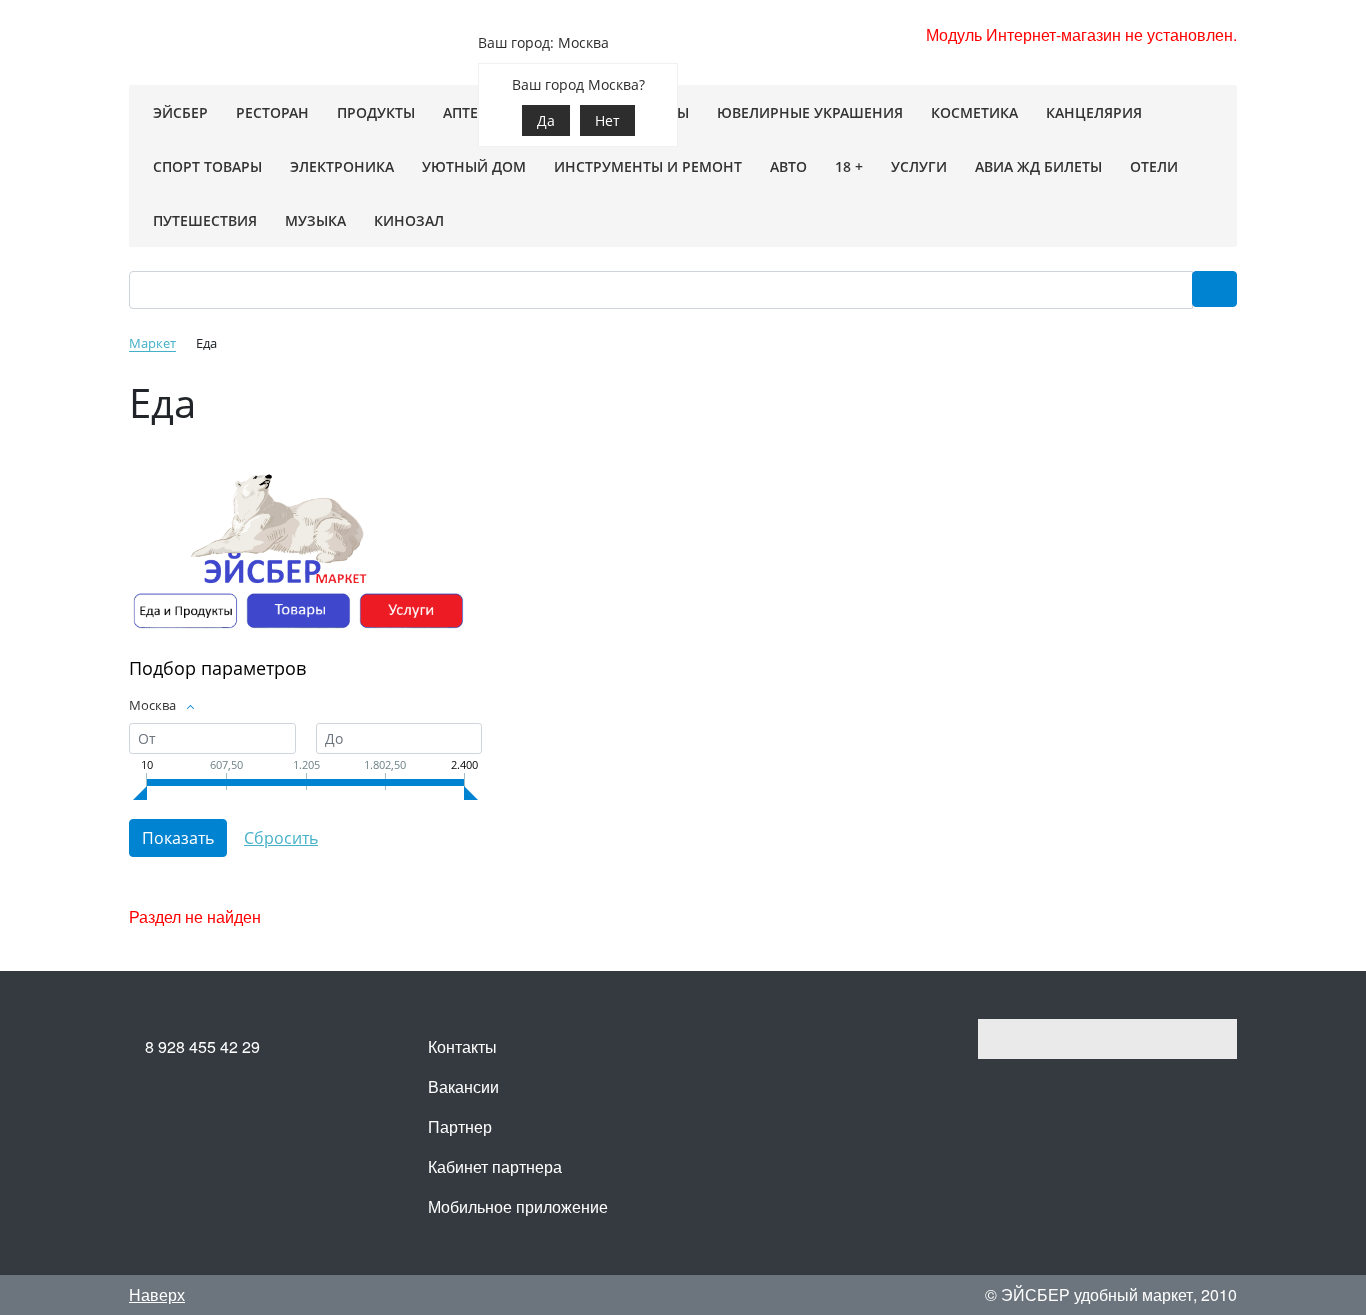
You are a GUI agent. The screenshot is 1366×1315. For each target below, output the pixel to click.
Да (546, 120)
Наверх (157, 1294)
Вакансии (463, 1086)
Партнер (460, 1126)
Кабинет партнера (495, 1166)
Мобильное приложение (518, 1206)
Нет (607, 120)
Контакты (462, 1046)
